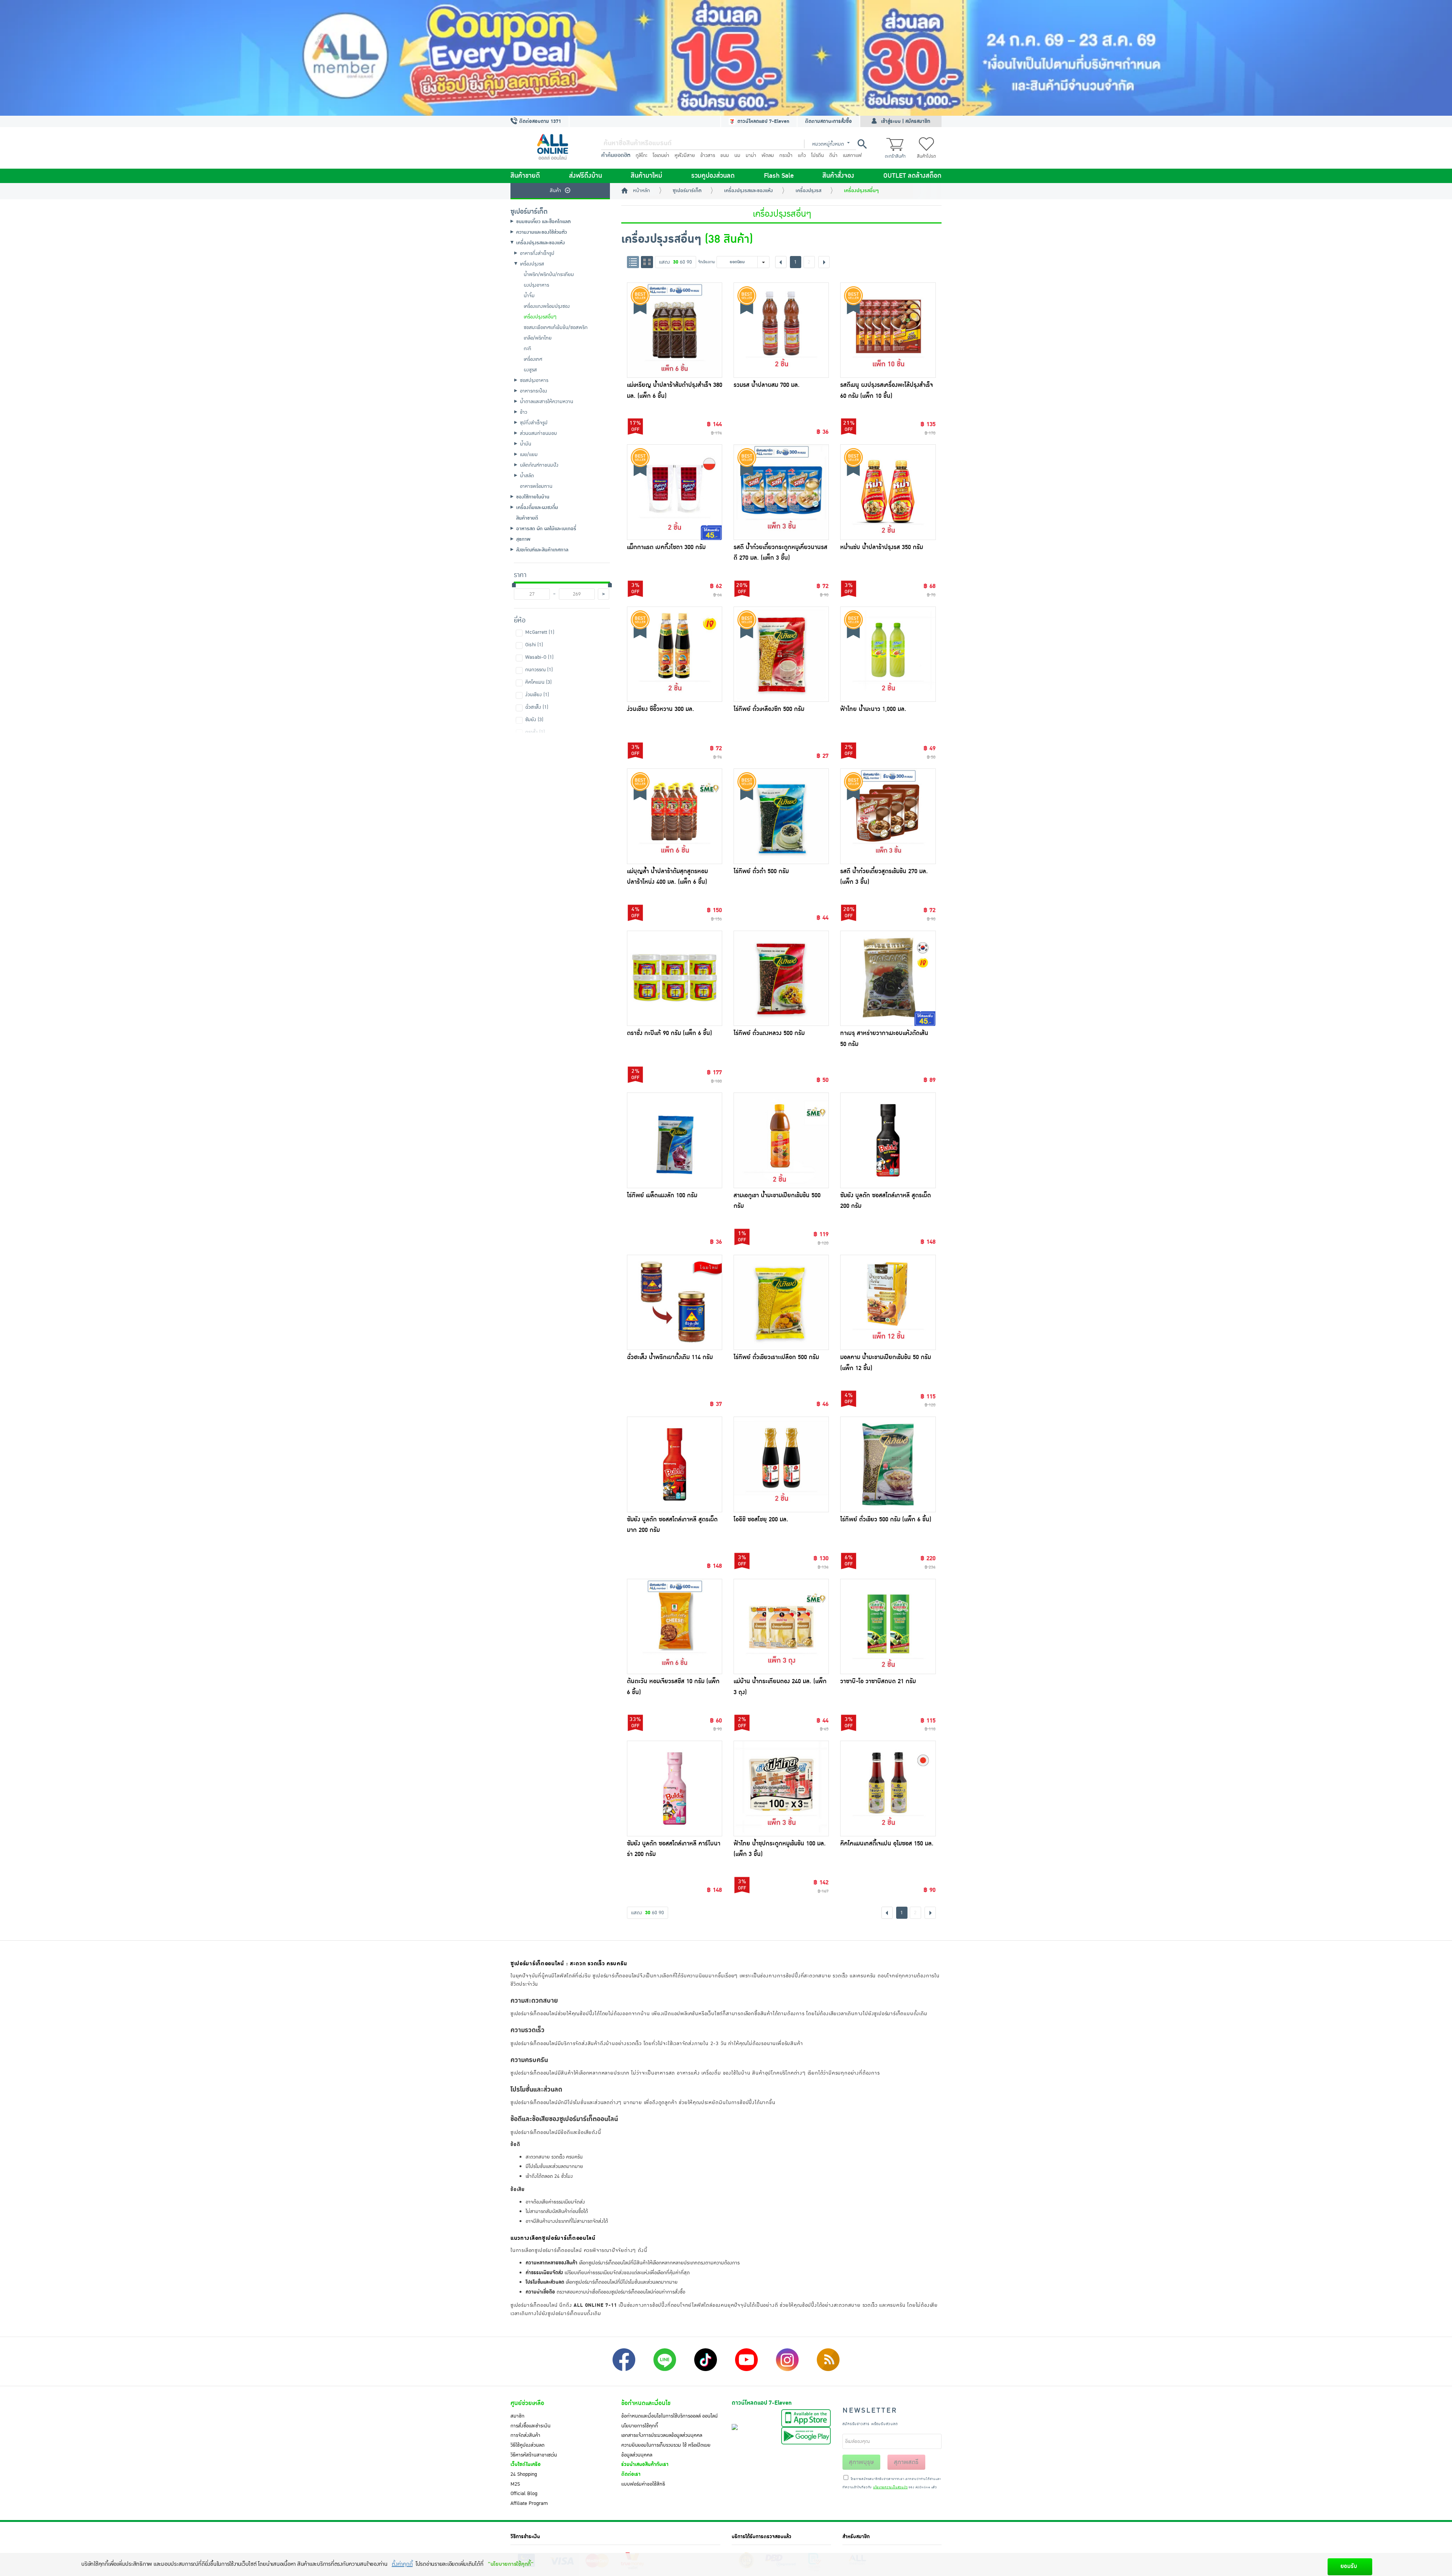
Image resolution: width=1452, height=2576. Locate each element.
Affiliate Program (529, 2503)
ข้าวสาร (708, 155)
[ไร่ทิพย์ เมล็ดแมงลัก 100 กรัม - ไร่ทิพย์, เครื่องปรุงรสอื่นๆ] (675, 1140)
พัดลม (768, 155)
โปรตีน (818, 155)
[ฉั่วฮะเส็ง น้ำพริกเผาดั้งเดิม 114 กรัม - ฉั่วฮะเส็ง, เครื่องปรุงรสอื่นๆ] (675, 1302)
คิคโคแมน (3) (538, 682)
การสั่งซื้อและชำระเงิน (531, 2426)
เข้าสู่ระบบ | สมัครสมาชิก (906, 121)
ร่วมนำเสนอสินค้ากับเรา (645, 2464)
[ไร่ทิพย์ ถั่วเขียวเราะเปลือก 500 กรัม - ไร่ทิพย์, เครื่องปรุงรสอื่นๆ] (781, 1302)
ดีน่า (833, 155)
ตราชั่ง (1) (535, 732)
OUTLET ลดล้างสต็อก (912, 176)
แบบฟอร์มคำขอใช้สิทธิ (643, 2484)
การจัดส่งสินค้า (525, 2435)
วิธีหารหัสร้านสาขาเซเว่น (534, 2455)
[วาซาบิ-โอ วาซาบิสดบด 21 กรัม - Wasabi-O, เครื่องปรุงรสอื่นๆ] (888, 1626)
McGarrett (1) (540, 632)
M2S (515, 2484)
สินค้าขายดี (525, 176)
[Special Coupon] (726, 58)
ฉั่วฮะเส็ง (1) (537, 707)
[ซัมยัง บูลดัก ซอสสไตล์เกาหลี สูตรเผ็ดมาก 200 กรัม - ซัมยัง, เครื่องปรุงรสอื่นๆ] (675, 1464)
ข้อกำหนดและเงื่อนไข (646, 2403)
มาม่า (751, 155)
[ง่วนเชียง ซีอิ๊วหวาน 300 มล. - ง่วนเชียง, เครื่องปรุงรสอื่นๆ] (675, 654)
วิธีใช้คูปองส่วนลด (527, 2445)
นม (737, 155)
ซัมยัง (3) (534, 720)
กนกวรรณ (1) (539, 670)
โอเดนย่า (661, 155)
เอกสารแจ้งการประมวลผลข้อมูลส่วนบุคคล (662, 2435)
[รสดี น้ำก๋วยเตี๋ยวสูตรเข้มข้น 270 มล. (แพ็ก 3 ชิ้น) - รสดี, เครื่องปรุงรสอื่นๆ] (888, 816)
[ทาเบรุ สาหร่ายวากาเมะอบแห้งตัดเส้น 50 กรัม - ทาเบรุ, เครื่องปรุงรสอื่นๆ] (888, 978)
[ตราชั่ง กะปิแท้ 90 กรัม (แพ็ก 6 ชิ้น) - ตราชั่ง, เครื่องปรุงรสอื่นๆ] (675, 978)
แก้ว (802, 155)
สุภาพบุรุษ (861, 2462)
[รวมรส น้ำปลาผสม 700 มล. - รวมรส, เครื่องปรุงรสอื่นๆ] (781, 330)
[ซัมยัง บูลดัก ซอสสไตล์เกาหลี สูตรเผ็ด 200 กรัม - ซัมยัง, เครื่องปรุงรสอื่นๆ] (888, 1140)
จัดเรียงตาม (707, 262)
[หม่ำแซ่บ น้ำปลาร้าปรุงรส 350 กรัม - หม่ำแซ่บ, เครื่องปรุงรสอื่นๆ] (888, 492)
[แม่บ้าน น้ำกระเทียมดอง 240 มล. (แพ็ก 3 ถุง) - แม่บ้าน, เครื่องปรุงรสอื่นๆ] (781, 1626)
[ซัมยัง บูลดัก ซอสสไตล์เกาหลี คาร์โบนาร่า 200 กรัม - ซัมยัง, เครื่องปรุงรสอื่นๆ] (675, 1788)
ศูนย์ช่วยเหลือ (527, 2403)
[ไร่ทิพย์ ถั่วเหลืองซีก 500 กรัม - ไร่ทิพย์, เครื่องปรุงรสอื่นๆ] (781, 654)
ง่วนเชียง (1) (537, 695)
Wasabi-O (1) (539, 657)
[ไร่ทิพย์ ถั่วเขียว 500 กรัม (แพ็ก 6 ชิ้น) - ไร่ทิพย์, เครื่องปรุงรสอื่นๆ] (888, 1464)
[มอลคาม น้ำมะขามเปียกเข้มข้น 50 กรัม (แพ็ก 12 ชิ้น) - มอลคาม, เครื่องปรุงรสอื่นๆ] (888, 1302)
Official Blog (524, 2494)
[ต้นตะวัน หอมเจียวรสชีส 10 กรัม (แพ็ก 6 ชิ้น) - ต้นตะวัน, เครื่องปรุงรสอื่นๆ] (675, 1626)
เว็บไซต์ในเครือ (526, 2464)
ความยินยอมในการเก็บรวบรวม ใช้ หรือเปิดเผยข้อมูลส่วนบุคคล (666, 2450)
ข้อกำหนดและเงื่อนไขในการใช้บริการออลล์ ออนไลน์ (669, 2416)
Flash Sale (779, 176)
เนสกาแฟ (852, 155)
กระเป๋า (786, 155)
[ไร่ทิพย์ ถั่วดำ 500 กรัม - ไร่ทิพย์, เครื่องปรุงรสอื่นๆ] (781, 816)
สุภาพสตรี (906, 2462)
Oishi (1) (534, 645)
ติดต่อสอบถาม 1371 (539, 121)
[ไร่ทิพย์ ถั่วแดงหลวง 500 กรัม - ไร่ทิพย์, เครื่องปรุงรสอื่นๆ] (781, 978)
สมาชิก (517, 2416)
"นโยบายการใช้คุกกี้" (511, 2564)
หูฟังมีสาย (685, 155)
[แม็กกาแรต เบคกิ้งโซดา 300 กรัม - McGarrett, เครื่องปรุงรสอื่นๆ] (675, 492)
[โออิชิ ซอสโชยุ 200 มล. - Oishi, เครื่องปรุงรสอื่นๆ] (781, 1464)
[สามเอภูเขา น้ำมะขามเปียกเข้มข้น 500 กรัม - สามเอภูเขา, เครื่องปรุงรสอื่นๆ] (781, 1140)
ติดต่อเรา (631, 2474)
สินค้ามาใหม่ (646, 176)
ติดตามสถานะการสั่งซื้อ (828, 121)
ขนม (725, 155)
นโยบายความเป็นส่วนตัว (890, 2488)
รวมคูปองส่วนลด (713, 176)
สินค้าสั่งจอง (838, 176)
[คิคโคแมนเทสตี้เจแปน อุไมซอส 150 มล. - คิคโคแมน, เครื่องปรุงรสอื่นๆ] (888, 1788)
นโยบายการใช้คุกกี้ (640, 2426)
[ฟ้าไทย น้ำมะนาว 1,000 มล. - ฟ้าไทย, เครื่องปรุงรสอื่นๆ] (888, 654)
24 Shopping (524, 2474)
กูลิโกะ (641, 155)
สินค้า (555, 191)
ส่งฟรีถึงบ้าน (586, 176)
